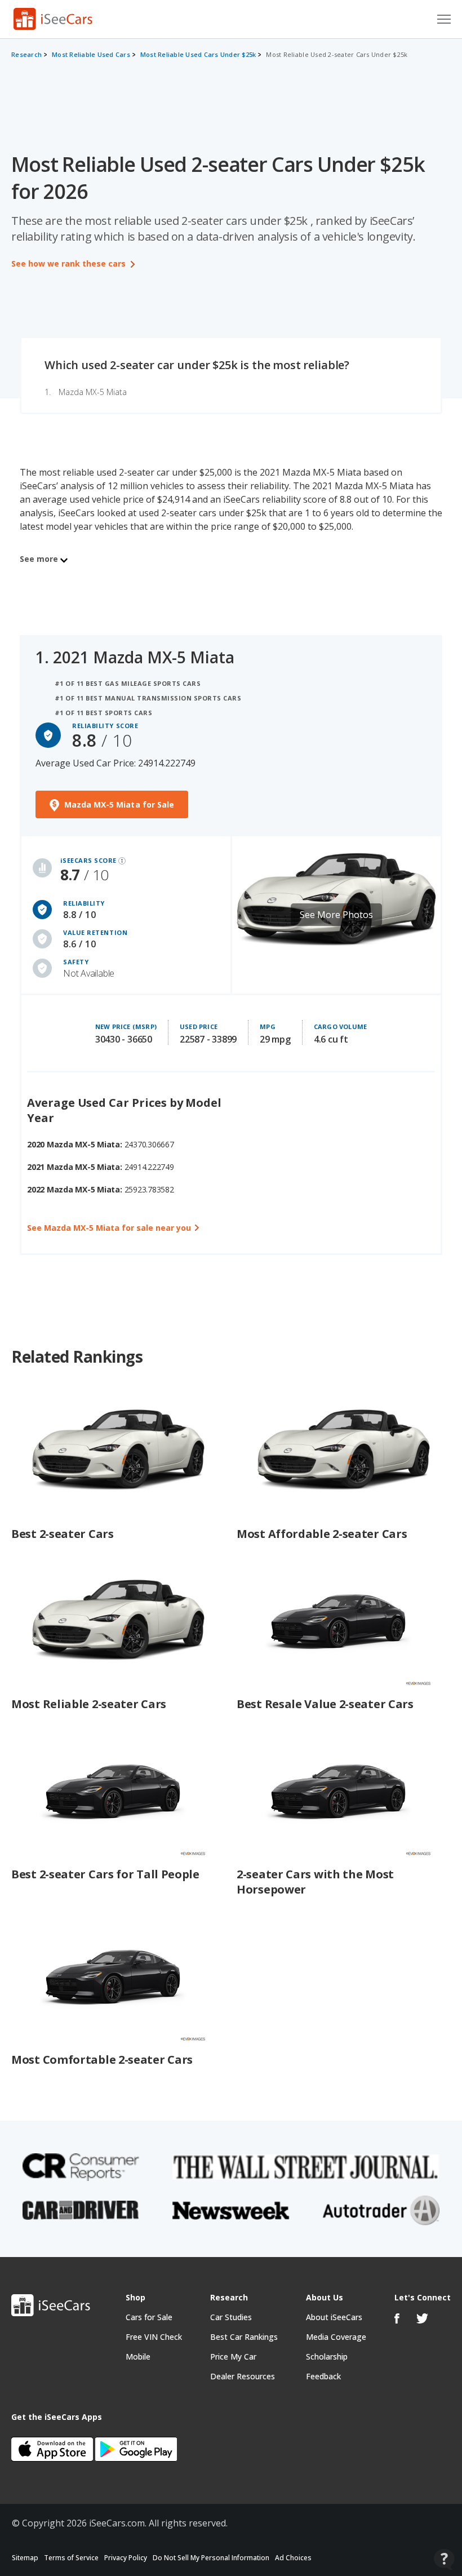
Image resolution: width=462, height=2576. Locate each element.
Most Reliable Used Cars (91, 54)
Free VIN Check (154, 2337)
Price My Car (233, 2356)
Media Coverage (336, 2337)
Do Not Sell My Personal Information (211, 2558)
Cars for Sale (149, 2317)
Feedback (323, 2376)
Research (26, 54)
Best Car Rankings (244, 2337)
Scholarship (327, 2356)
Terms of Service (71, 2558)
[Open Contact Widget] (444, 2559)
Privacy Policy (126, 2558)
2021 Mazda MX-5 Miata (144, 657)
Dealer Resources (243, 2376)
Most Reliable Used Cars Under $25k (198, 54)
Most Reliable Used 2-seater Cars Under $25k (337, 54)
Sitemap (25, 2558)
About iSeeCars (334, 2317)
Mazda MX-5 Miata (93, 392)
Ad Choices (293, 2558)
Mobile (138, 2356)
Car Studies (231, 2317)
